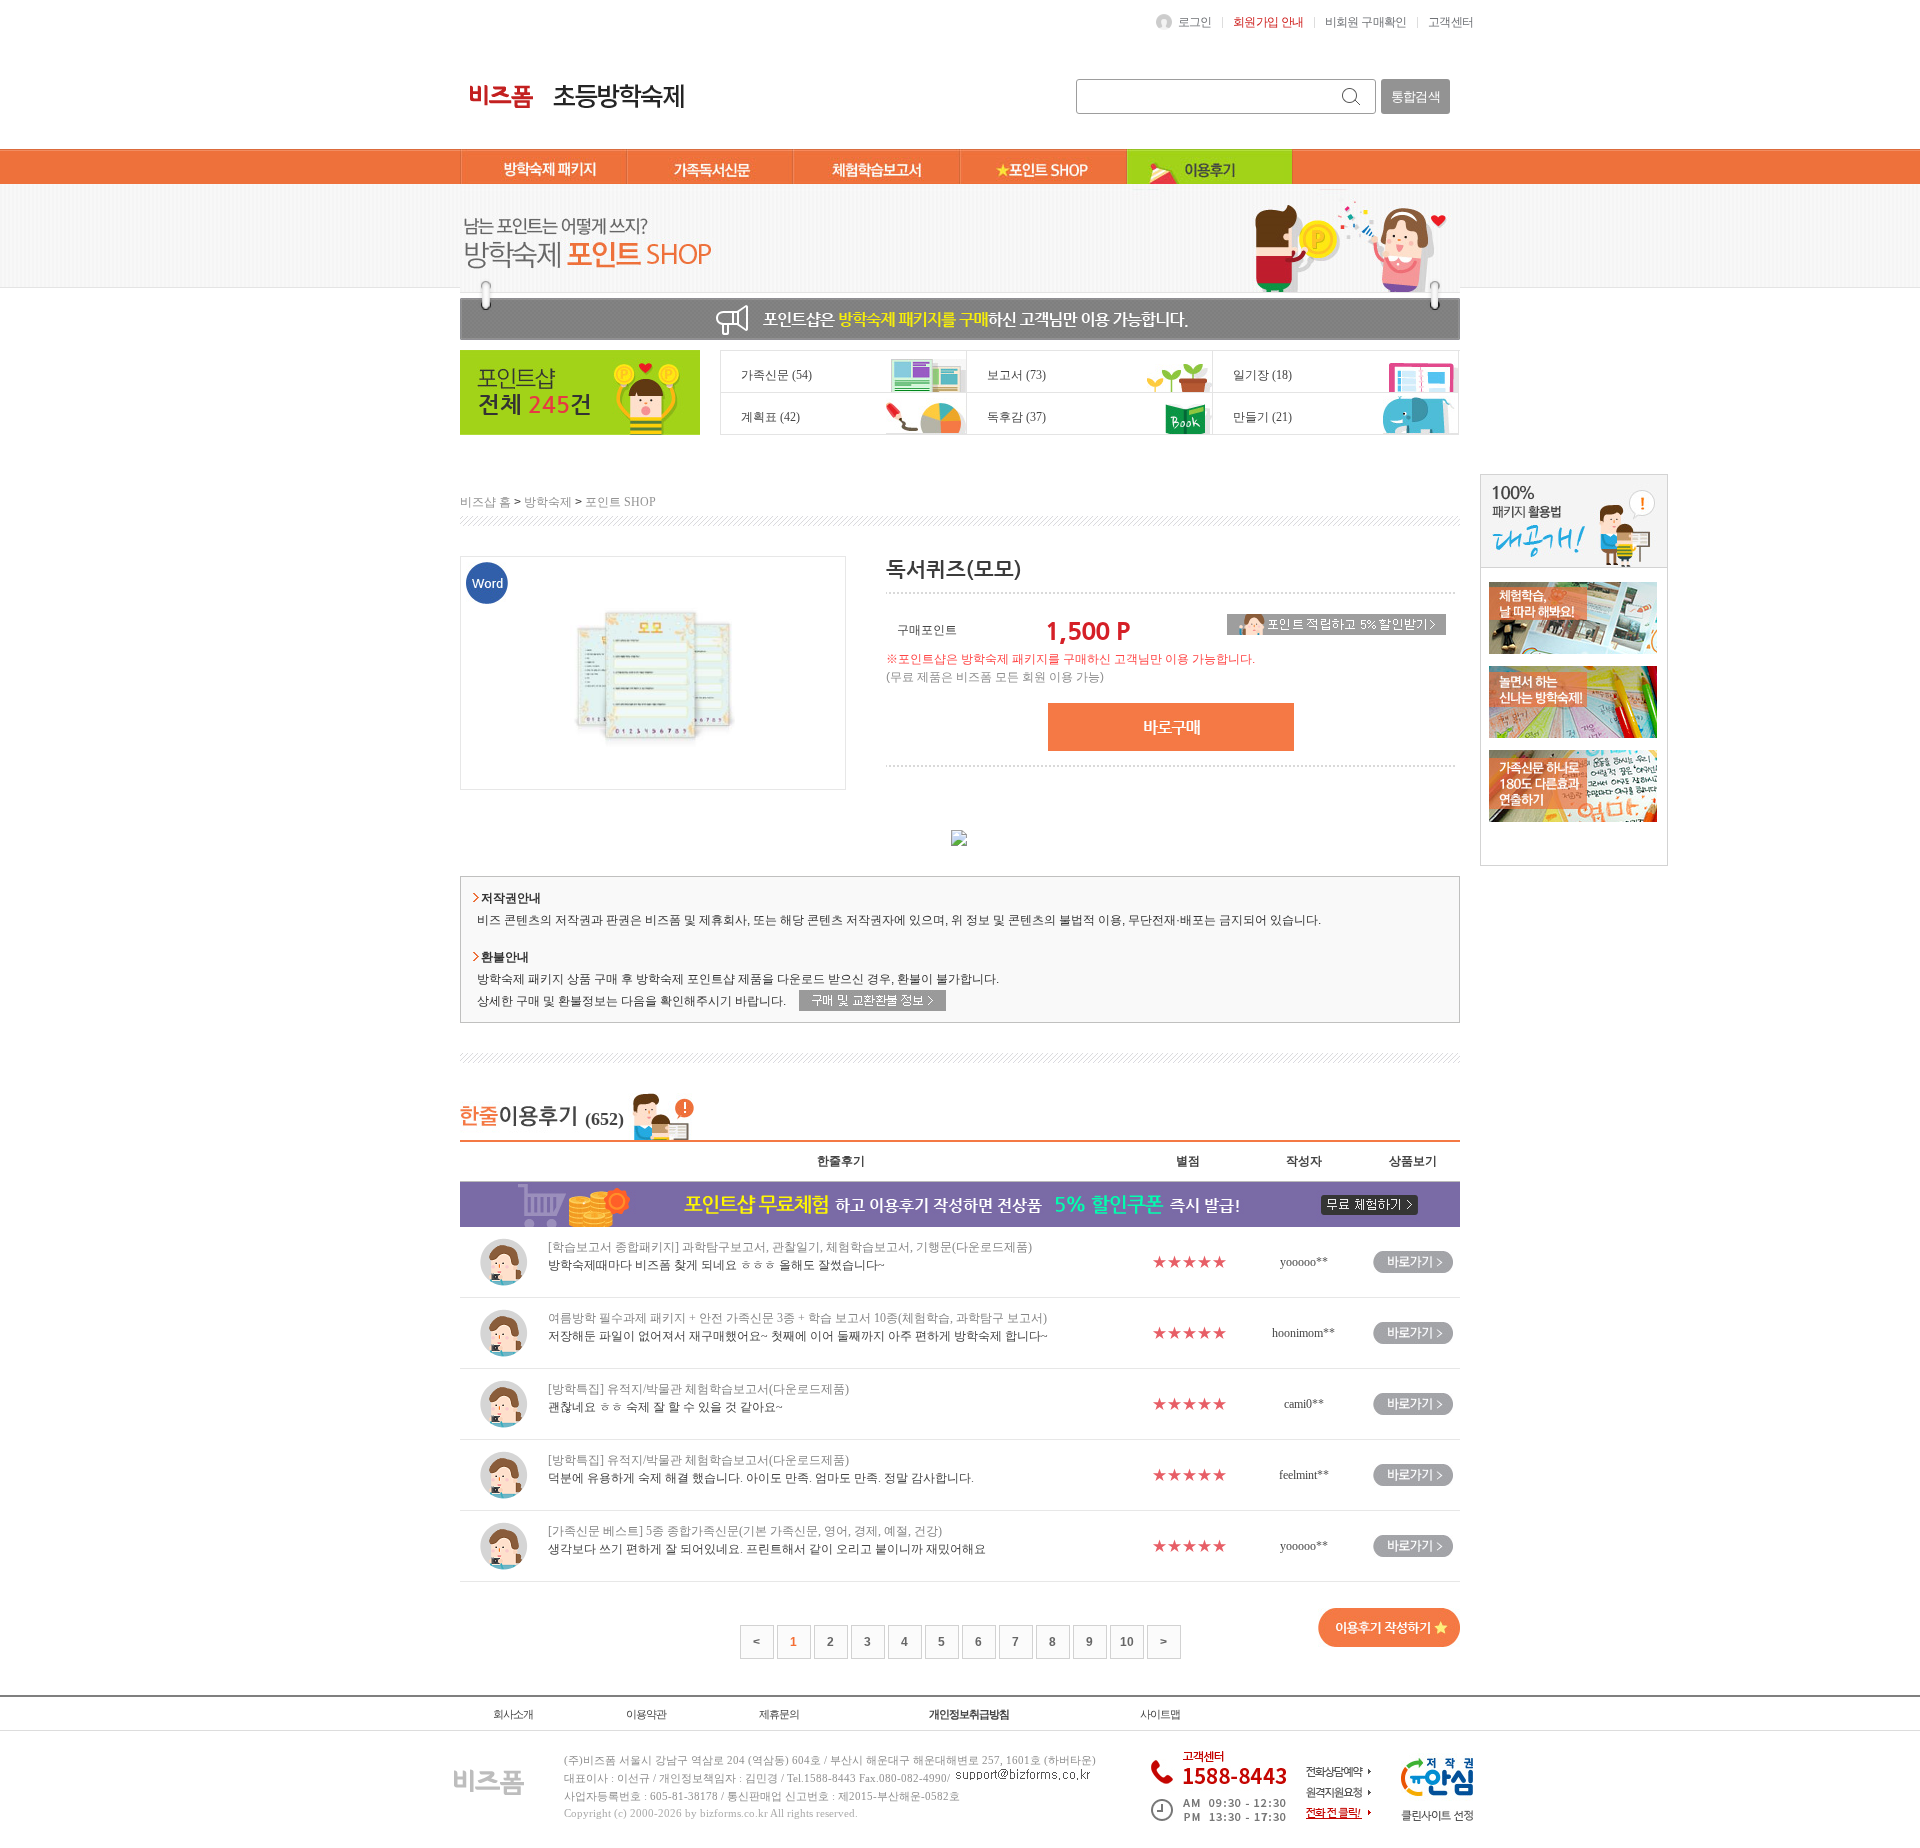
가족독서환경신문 (710, 169)
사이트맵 (1160, 1714)
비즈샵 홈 (485, 502)
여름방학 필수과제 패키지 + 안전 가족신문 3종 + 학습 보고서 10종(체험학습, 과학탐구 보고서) (797, 1318)
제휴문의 (779, 1714)
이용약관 (646, 1714)
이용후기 (1210, 169)
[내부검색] (1352, 96)
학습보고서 (876, 169)
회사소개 (513, 1714)
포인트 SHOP (620, 502)
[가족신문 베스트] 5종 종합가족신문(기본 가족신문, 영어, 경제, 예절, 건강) (745, 1531)
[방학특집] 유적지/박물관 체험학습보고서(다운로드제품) (698, 1389)
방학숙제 (548, 502)
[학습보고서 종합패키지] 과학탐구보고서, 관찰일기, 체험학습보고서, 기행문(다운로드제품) (790, 1247)
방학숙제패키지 (543, 169)
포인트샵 (1043, 169)
